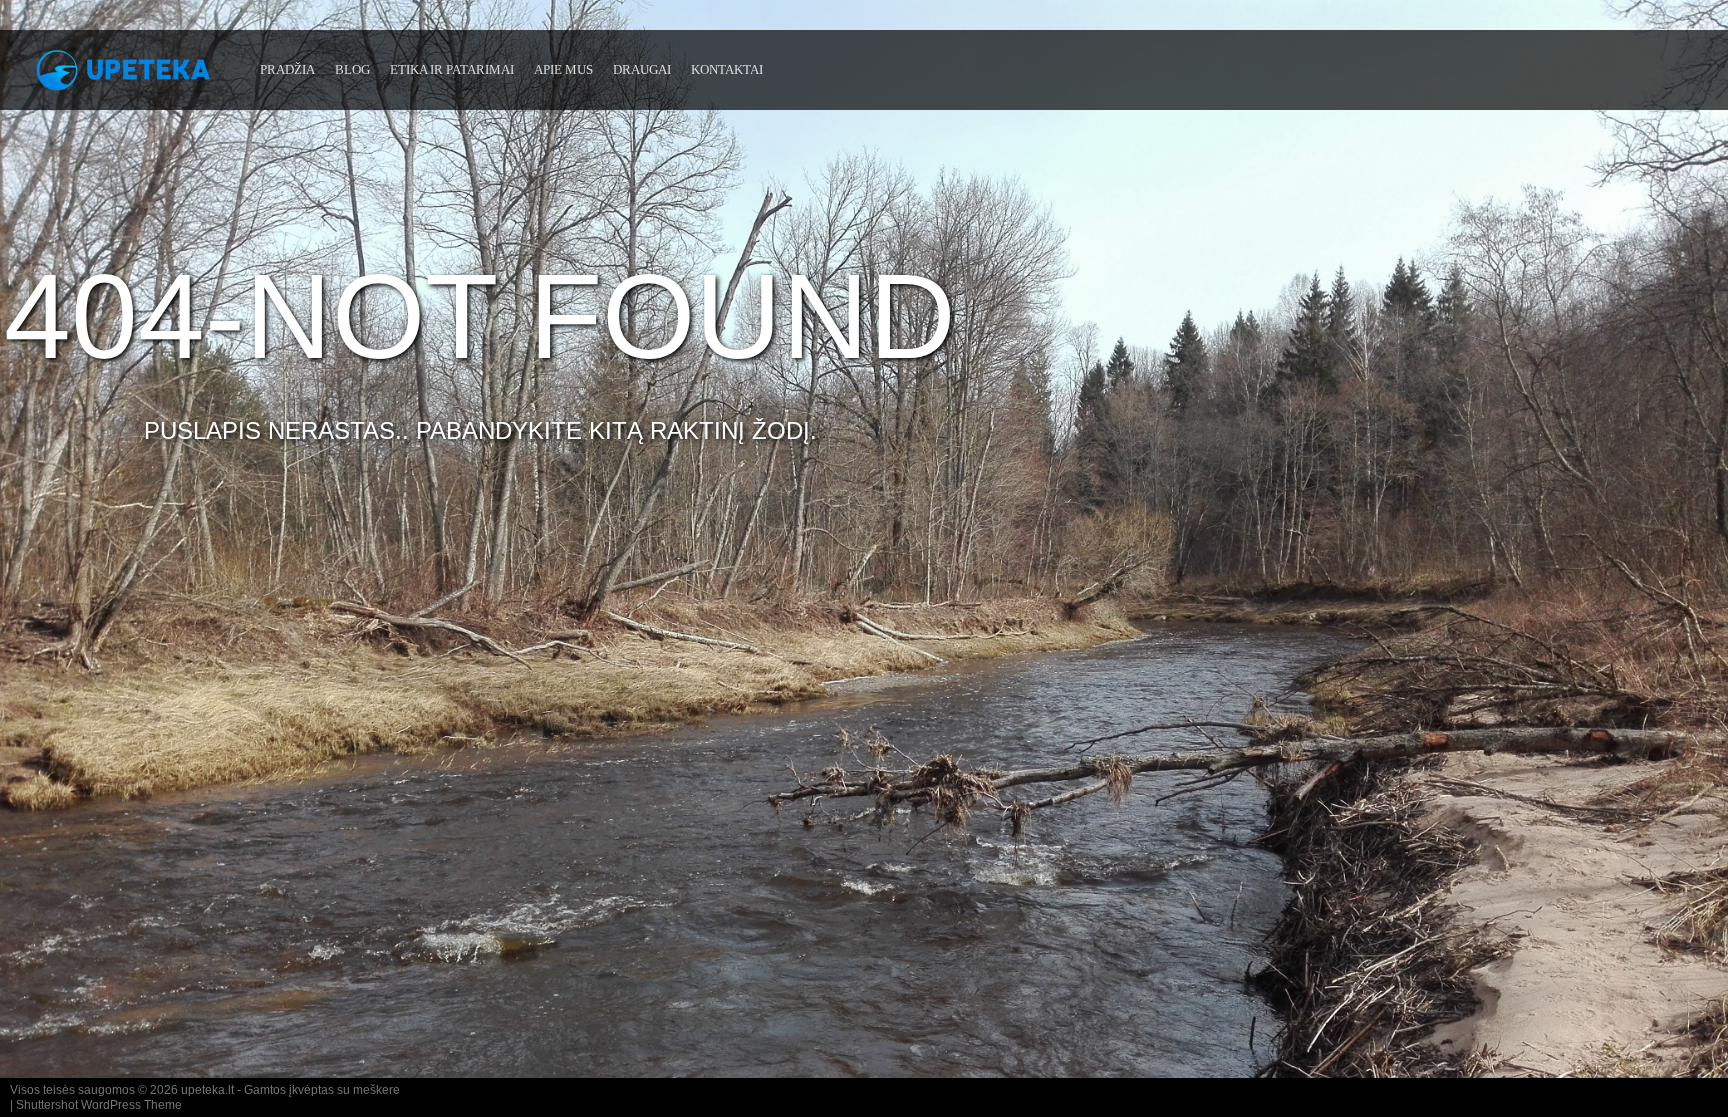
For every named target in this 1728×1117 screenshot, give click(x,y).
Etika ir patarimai (452, 69)
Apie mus (563, 69)
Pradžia (287, 69)
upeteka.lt (207, 1090)
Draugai (642, 69)
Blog (352, 69)
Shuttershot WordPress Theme (99, 1105)
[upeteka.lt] (130, 77)
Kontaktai (727, 69)
